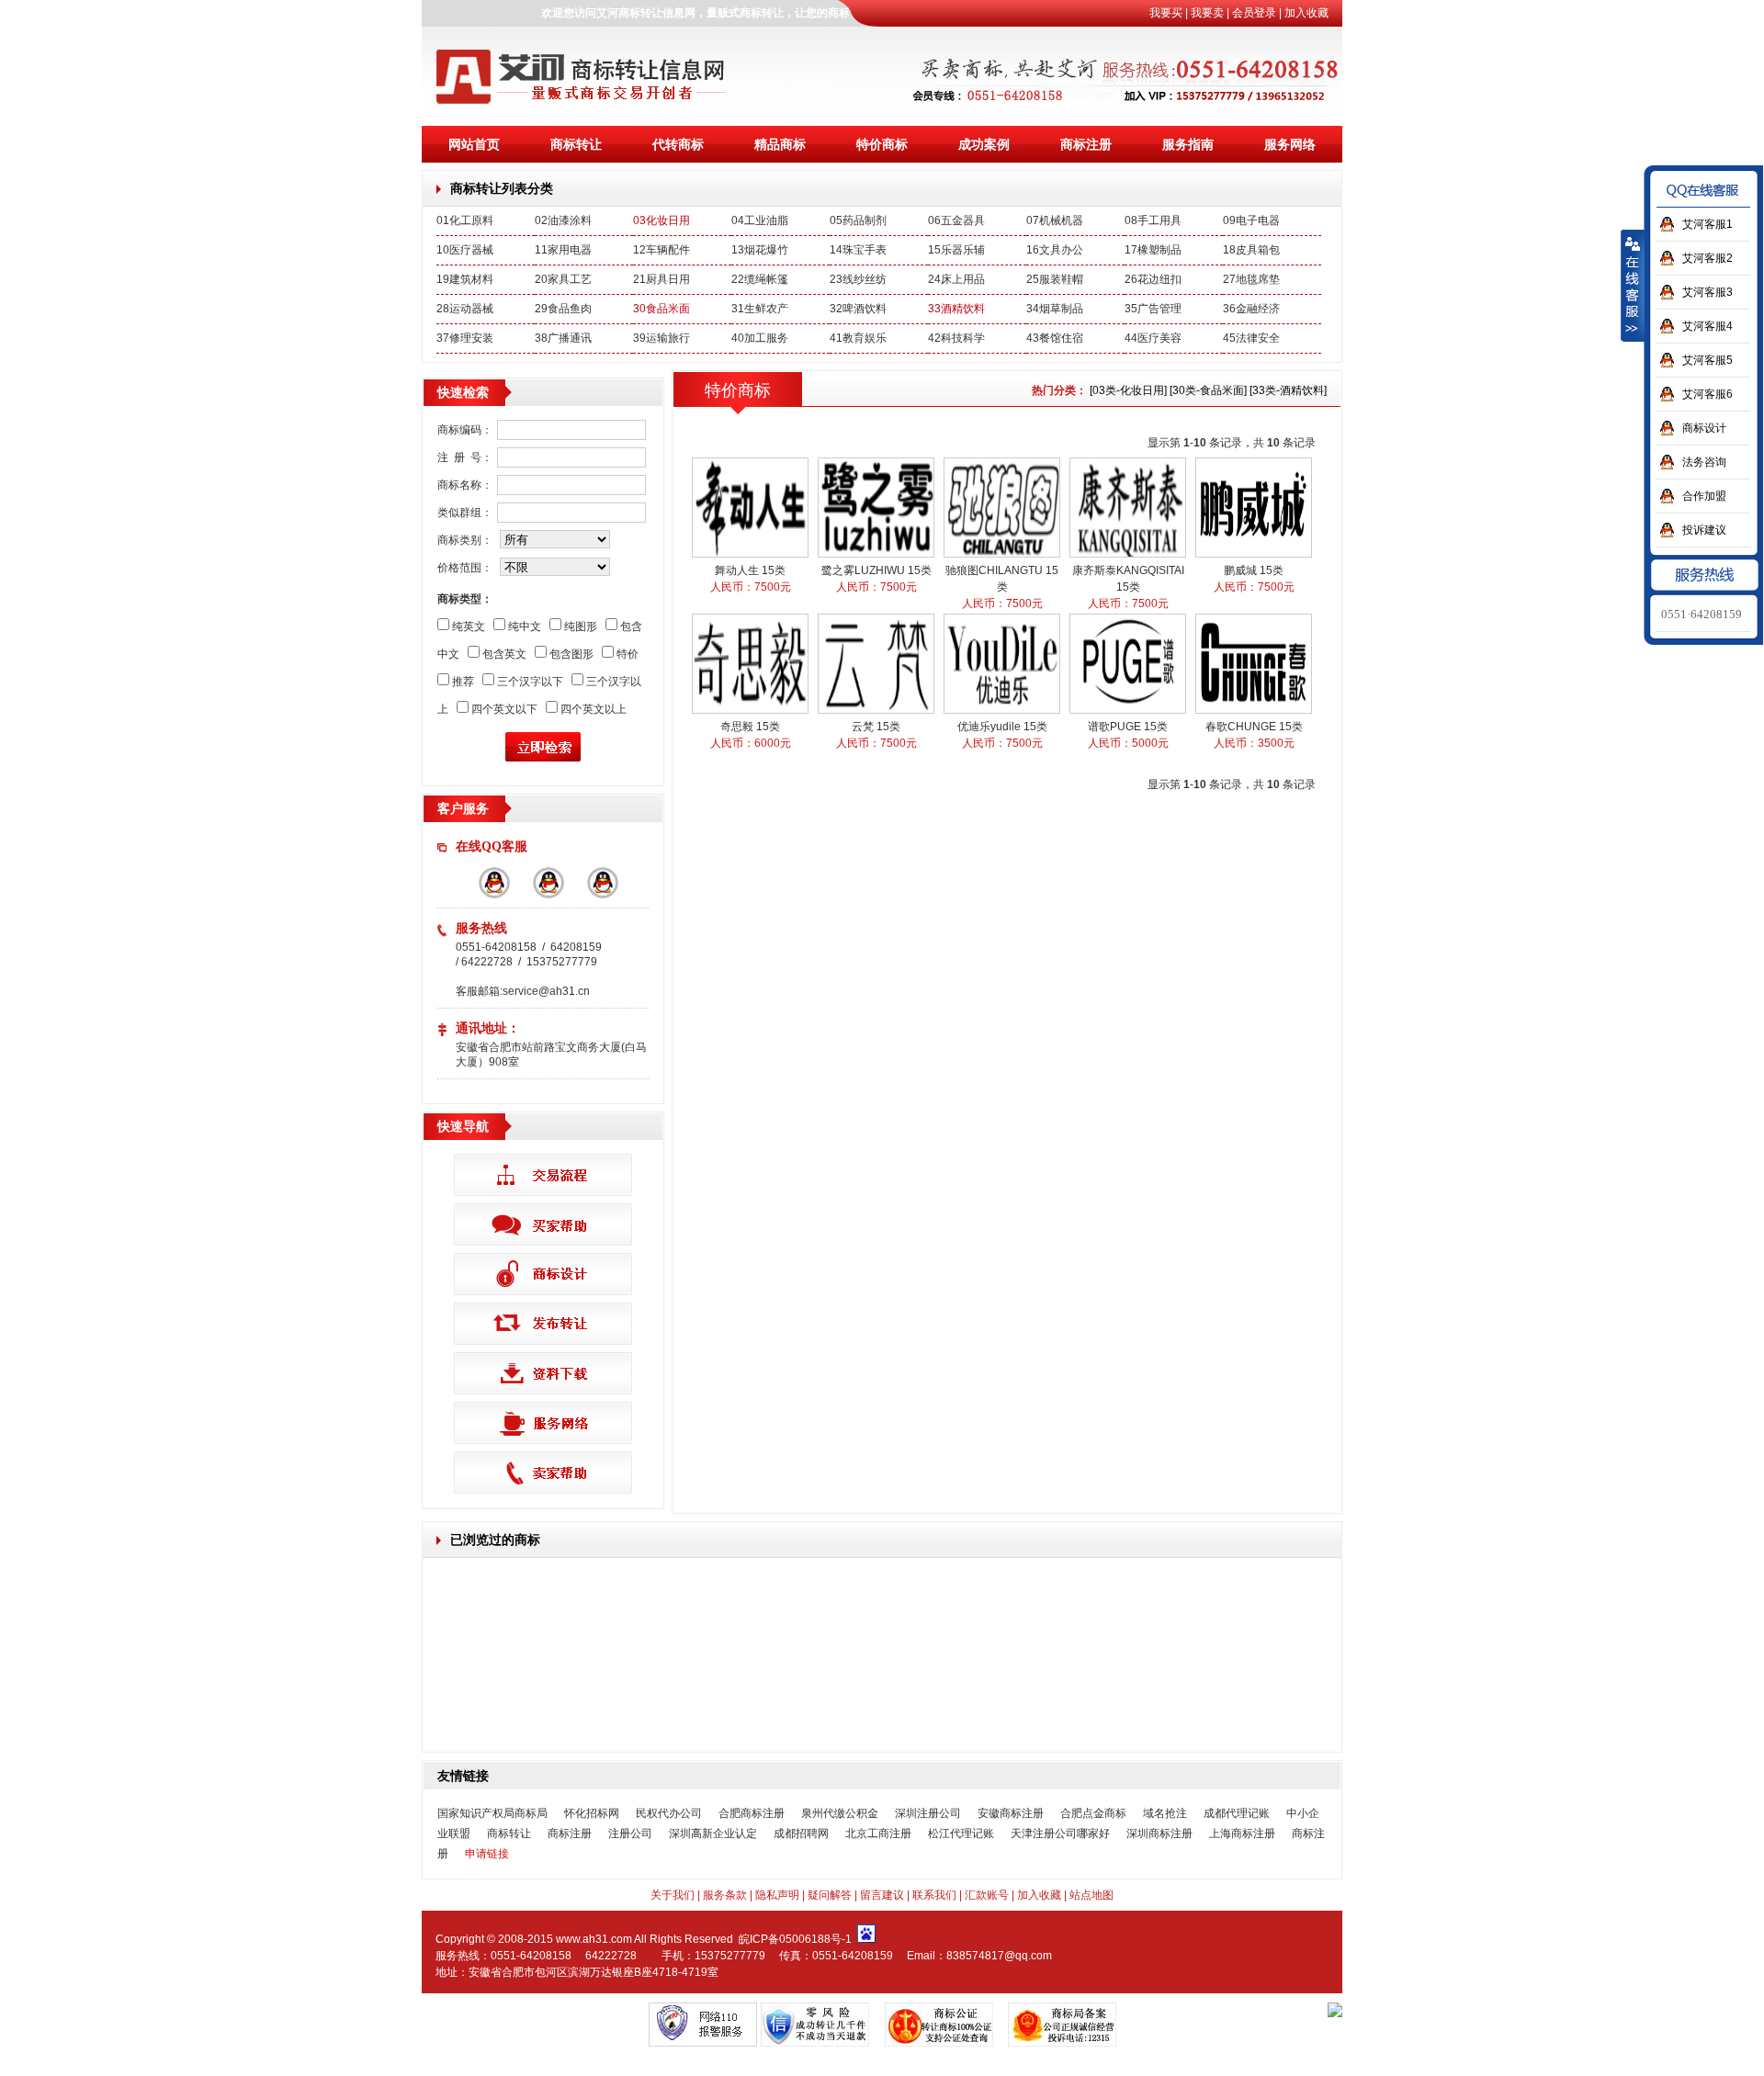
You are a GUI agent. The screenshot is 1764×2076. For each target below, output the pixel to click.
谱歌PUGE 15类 (1128, 727)
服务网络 (1290, 144)
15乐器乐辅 (956, 250)
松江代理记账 (961, 1833)
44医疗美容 (1153, 338)
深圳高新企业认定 (713, 1833)
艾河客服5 (1707, 360)
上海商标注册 (1242, 1833)
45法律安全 (1251, 338)
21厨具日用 (661, 279)
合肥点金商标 (1093, 1813)
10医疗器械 (465, 250)
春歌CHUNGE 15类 (1254, 727)
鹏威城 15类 (1254, 570)
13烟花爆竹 (760, 250)
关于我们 (673, 1895)
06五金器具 (956, 220)
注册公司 (630, 1833)
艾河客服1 (1707, 224)
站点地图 (1091, 1895)
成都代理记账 (1237, 1813)
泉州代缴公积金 (840, 1813)
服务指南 (1188, 144)
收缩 (1633, 286)
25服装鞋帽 (1055, 279)
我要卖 (1207, 13)
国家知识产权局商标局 (492, 1813)
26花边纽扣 (1153, 279)
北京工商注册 (878, 1833)
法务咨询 (1704, 462)
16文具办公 (1055, 250)
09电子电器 (1251, 220)
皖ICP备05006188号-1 (795, 1939)
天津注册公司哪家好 (1060, 1833)
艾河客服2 (1707, 258)
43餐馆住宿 (1055, 338)
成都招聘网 (801, 1833)
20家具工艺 (563, 279)
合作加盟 (1704, 496)
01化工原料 (465, 220)
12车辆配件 (661, 250)
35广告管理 (1153, 309)
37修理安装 (465, 338)
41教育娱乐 (858, 338)
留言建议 (882, 1895)
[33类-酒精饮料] (1288, 390)
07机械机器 (1055, 220)
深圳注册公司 (928, 1813)
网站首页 (474, 144)
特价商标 (882, 144)
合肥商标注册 (752, 1813)
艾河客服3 (1707, 292)
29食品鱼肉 (563, 309)
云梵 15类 (876, 727)
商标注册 (1086, 144)
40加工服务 (760, 338)
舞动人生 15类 (750, 570)
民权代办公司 (669, 1813)
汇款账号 (987, 1895)
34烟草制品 (1055, 309)
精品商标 (780, 144)
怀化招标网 (592, 1813)
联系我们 (934, 1895)
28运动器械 (465, 309)
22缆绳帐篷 (760, 279)
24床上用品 (956, 279)
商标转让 (576, 144)
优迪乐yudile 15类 (1002, 727)
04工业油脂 (760, 220)
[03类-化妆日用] (1128, 390)
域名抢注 (1165, 1813)
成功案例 (984, 144)
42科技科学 (956, 338)
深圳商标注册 (1159, 1833)
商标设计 (1704, 428)
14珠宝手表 (858, 250)
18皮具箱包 (1251, 250)
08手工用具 (1153, 220)
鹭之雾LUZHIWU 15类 (876, 570)
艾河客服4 (1707, 326)
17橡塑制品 (1153, 250)
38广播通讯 (563, 338)
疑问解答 (830, 1895)
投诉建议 (1704, 530)
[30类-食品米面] (1208, 390)
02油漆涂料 (563, 220)
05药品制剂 (858, 220)
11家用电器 (563, 250)
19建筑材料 (465, 279)
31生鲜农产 (760, 309)
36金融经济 (1251, 309)
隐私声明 (777, 1895)
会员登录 (1254, 13)
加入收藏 (1306, 13)
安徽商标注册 (1011, 1813)
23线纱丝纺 (858, 279)
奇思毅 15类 (750, 727)
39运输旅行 (661, 338)
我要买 (1166, 13)
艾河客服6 (1707, 394)
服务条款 (725, 1895)
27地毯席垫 (1251, 279)
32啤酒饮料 (858, 309)
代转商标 (678, 144)
